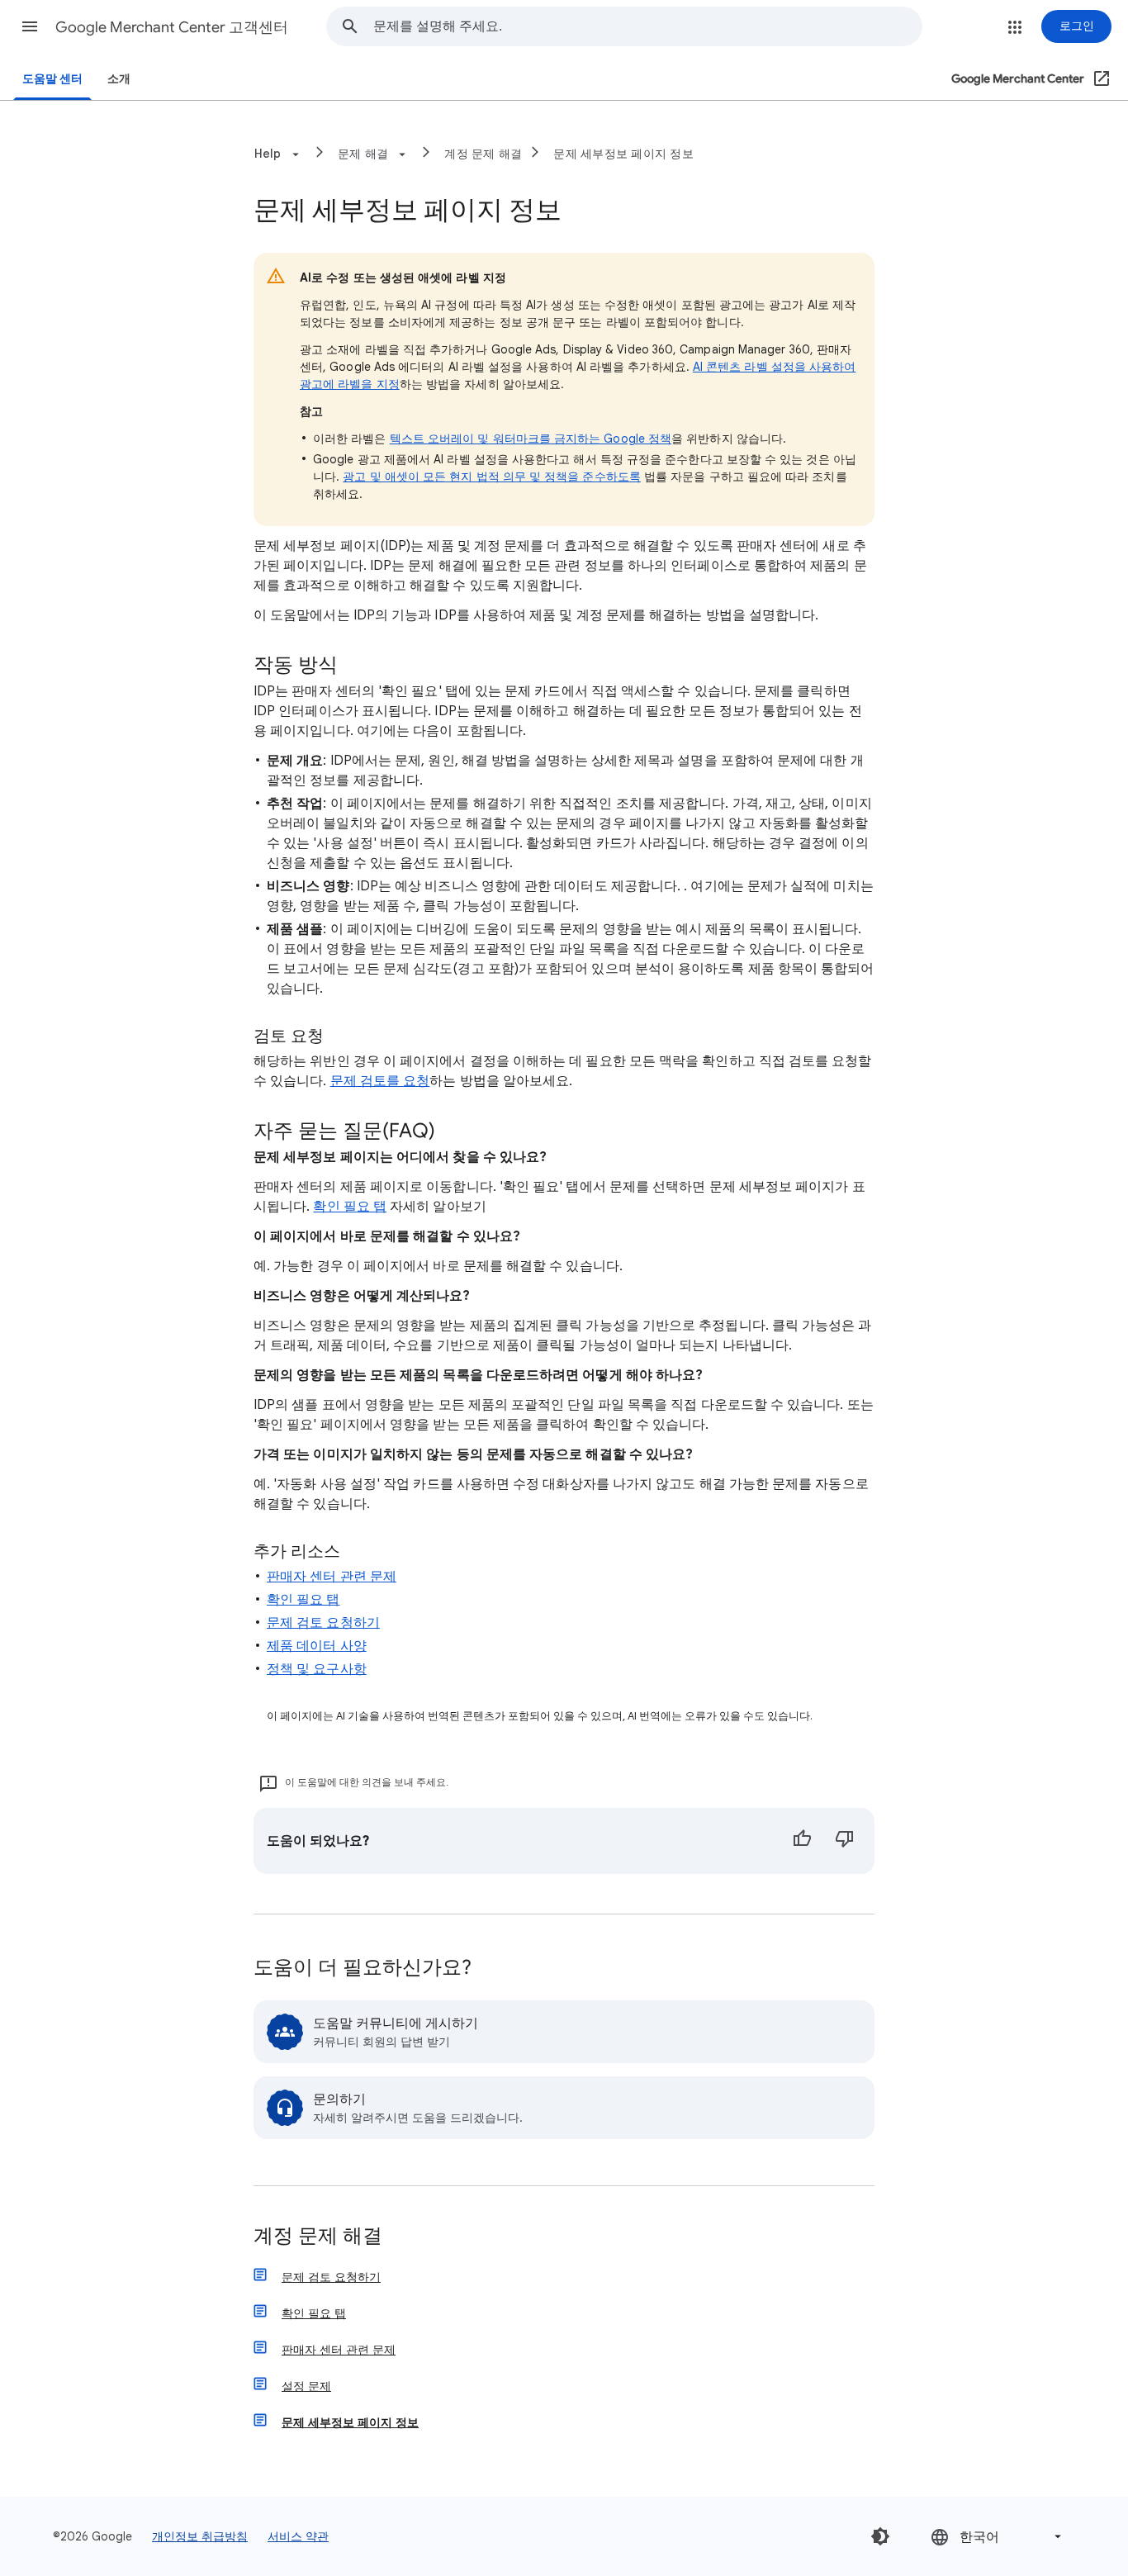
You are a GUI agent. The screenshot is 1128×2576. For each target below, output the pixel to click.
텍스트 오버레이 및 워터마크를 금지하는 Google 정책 (531, 439)
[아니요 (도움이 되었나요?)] (845, 1841)
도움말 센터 (52, 79)
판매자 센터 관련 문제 (332, 1577)
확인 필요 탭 (350, 1207)
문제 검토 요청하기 (323, 1623)
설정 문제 (306, 2386)
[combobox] (647, 26)
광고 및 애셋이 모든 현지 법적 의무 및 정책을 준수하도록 (492, 477)
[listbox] (998, 2537)
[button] (30, 26)
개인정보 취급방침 (200, 2536)
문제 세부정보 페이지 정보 (623, 154)
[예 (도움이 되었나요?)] (802, 1841)
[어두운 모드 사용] (880, 2536)
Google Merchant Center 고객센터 (172, 27)
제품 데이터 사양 (317, 1646)
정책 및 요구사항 (317, 1669)
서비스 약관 (298, 2536)
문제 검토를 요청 (380, 1081)
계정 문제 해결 (483, 154)
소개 (119, 79)
